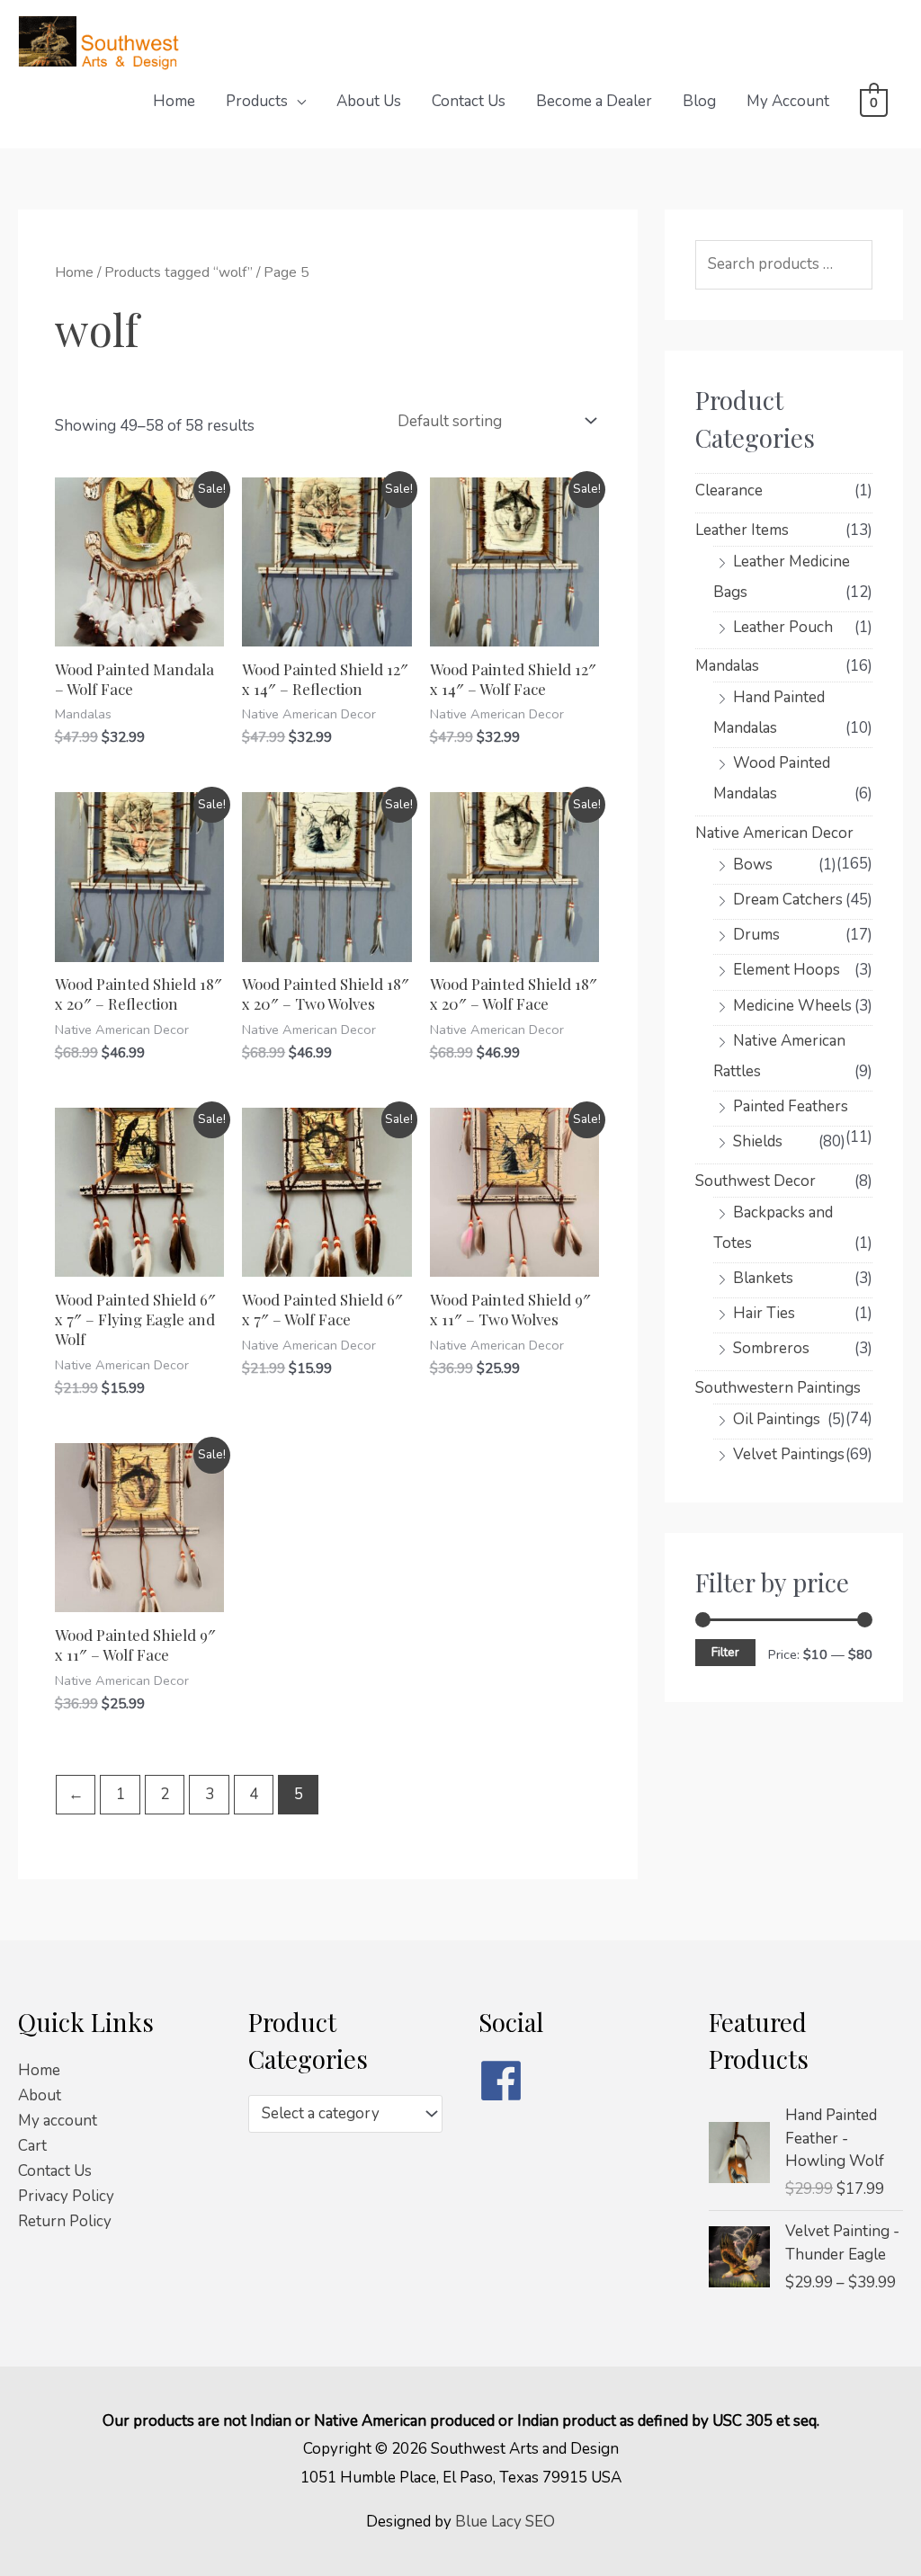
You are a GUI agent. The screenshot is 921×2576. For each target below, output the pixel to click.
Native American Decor (774, 833)
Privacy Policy (66, 2196)
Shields (758, 1141)
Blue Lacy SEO (505, 2522)
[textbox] (336, 2114)
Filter (725, 1652)
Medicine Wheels (792, 1006)
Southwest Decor (756, 1181)
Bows (753, 865)
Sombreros (771, 1348)
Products (257, 101)
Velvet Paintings (789, 1454)
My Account (788, 101)
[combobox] (345, 2114)
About (40, 2095)
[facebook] (576, 2081)
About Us (369, 101)
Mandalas (727, 666)
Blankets (763, 1278)
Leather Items (742, 530)
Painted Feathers (791, 1106)
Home (174, 101)
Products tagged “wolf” (179, 272)
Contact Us (469, 101)
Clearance (729, 490)
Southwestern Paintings (778, 1388)
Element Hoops (787, 970)
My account (58, 2121)
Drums (756, 935)
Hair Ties (764, 1313)
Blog (699, 101)
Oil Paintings (777, 1419)
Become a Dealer (594, 101)
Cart (32, 2146)
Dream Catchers (788, 900)
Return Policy (65, 2221)
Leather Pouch (783, 627)
